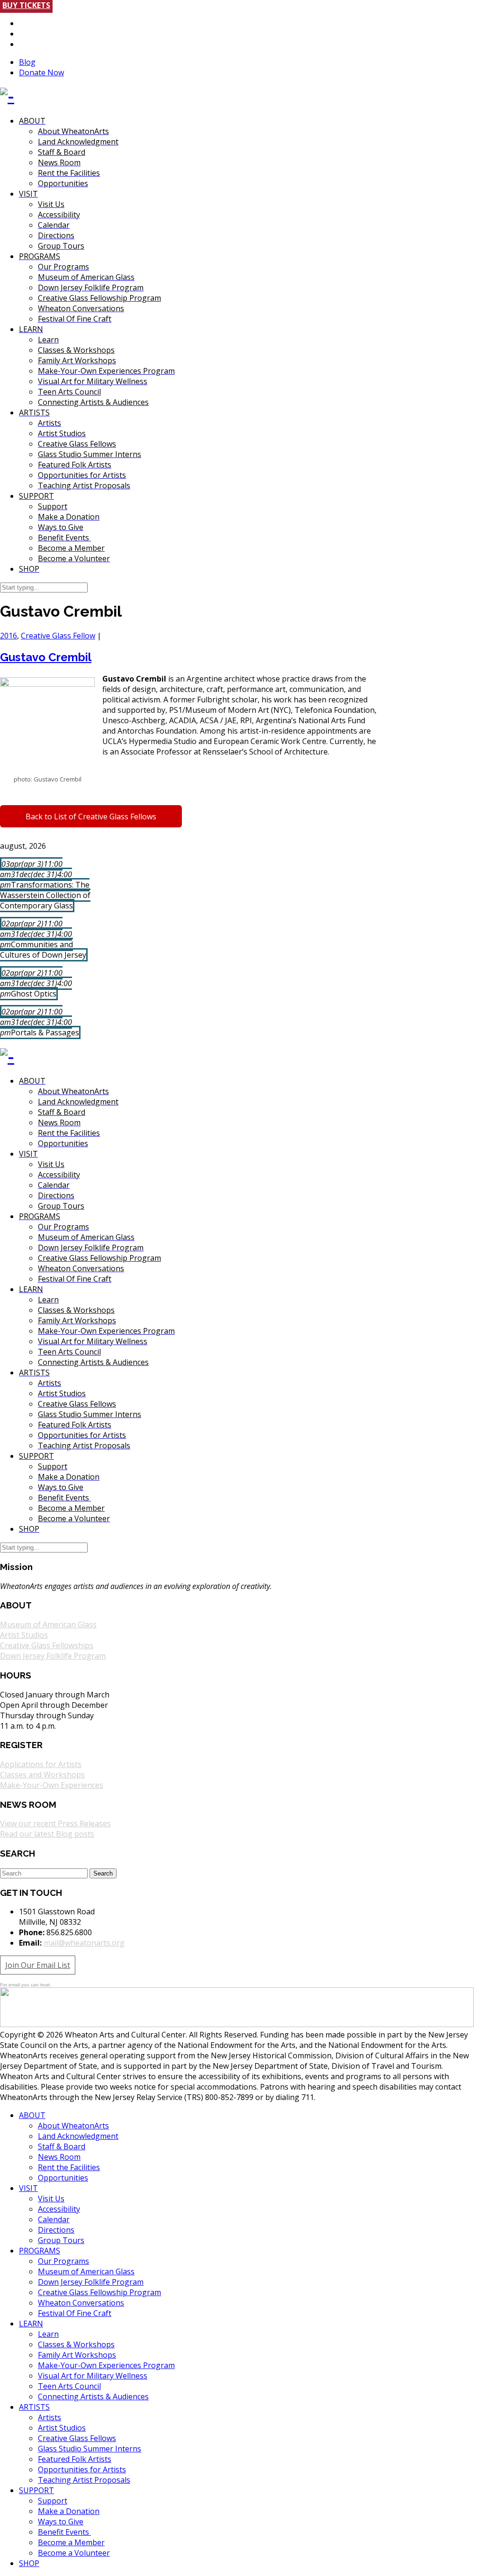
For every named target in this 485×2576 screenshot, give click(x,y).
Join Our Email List (38, 1965)
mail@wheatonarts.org (84, 1943)
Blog (27, 62)
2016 (9, 636)
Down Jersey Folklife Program (53, 1656)
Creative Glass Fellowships (47, 1645)
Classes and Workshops (42, 1775)
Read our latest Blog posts (47, 1834)
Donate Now (41, 72)
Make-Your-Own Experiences (52, 1785)
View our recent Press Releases (55, 1823)
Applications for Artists (41, 1764)
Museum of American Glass (48, 1625)
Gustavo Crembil (46, 657)
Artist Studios (24, 1635)
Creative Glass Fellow (58, 636)
